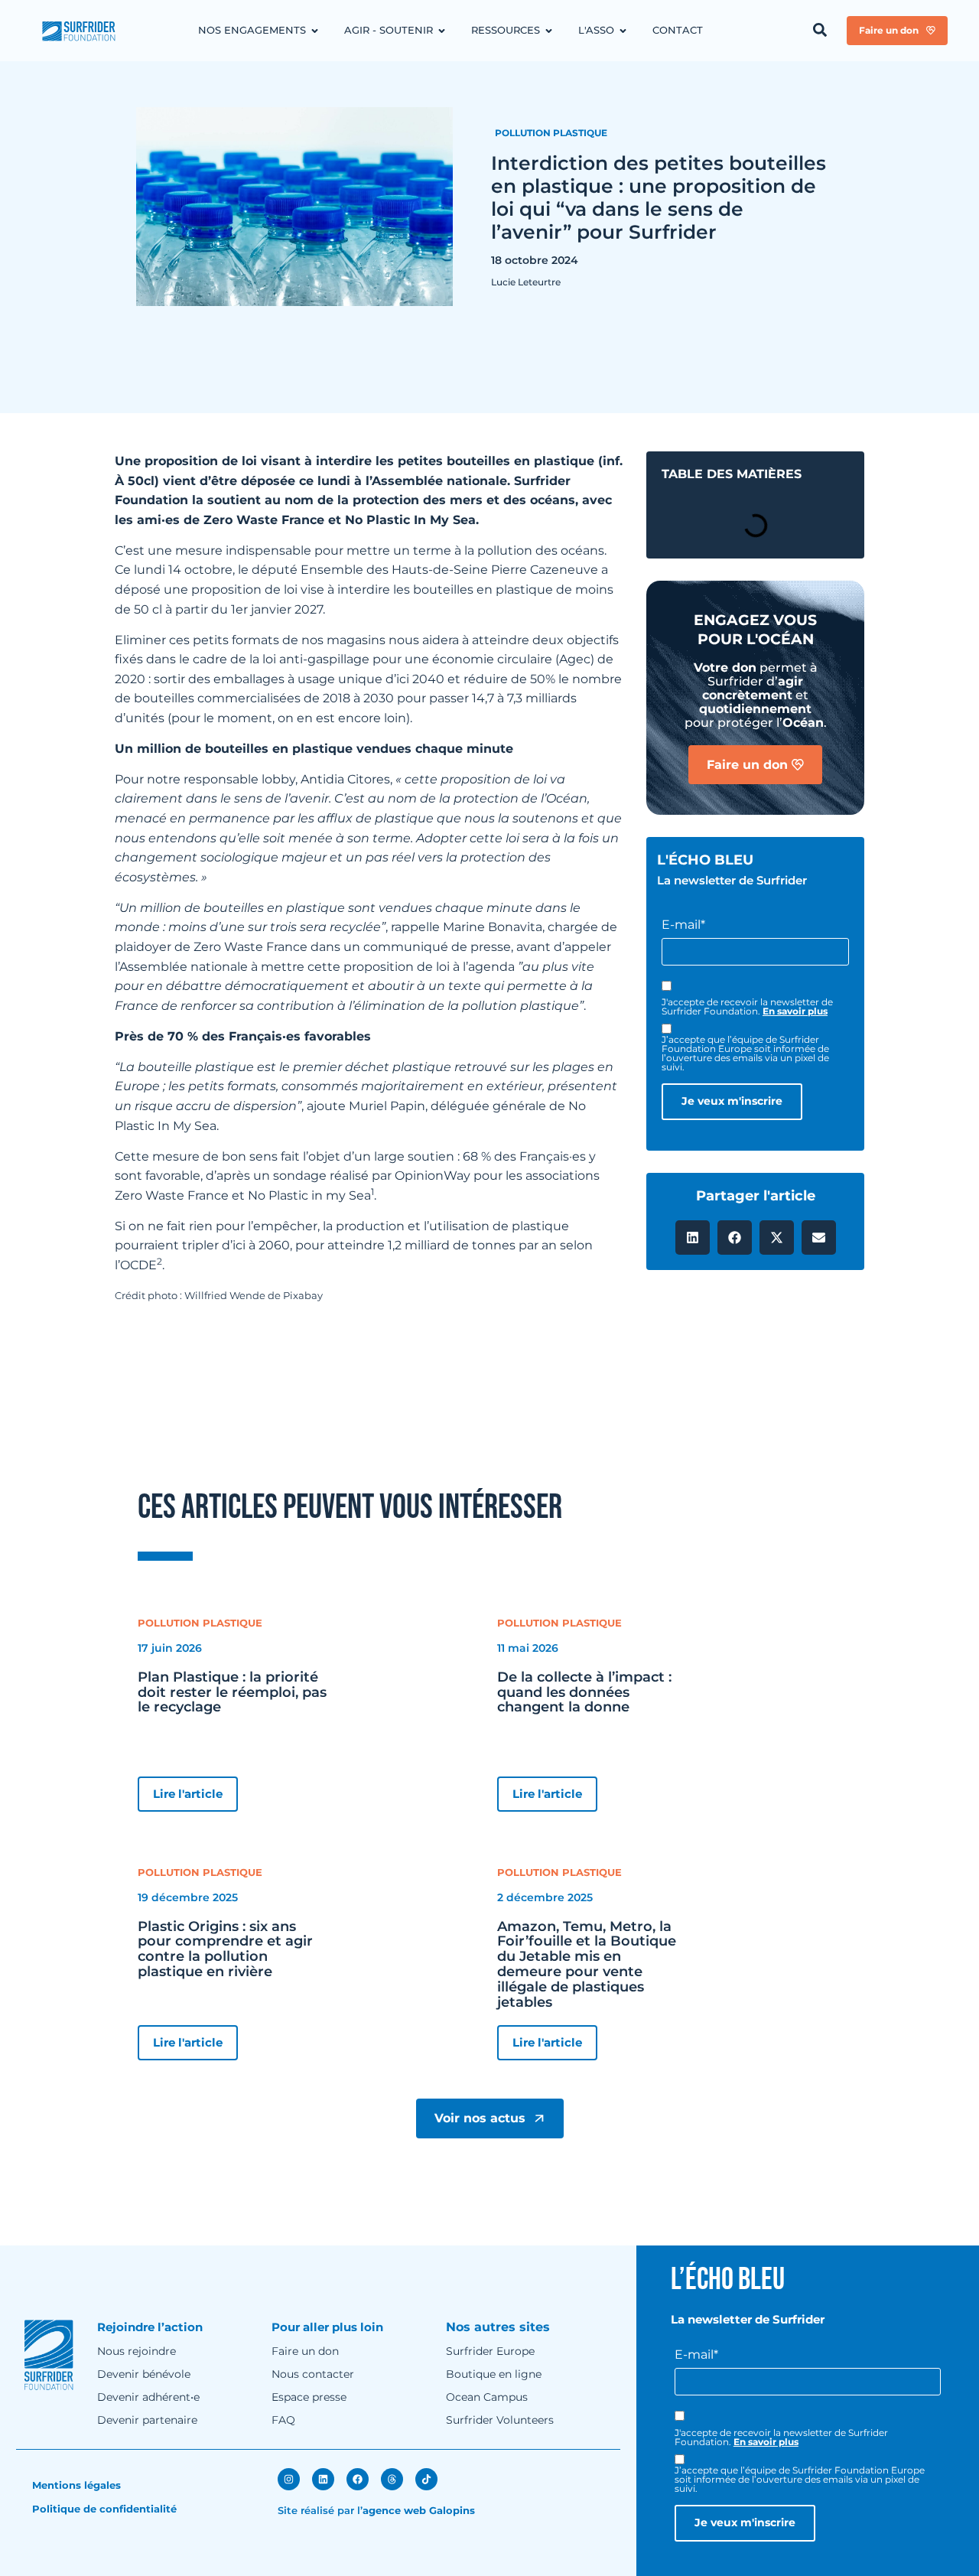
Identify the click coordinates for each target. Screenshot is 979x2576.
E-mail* (683, 925)
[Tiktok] (426, 2479)
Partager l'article (756, 1196)
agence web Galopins (419, 2510)
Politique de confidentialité (104, 2509)
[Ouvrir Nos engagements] (315, 31)
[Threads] (392, 2479)
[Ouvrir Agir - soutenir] (442, 31)
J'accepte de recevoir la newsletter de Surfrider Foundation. (747, 1007)
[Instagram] (289, 2479)
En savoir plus (795, 1011)
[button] (693, 1238)
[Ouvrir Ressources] (549, 31)
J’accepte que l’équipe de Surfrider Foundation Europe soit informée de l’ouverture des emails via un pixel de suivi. (745, 1054)
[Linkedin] (323, 2479)
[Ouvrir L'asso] (623, 31)
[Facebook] (358, 2479)
